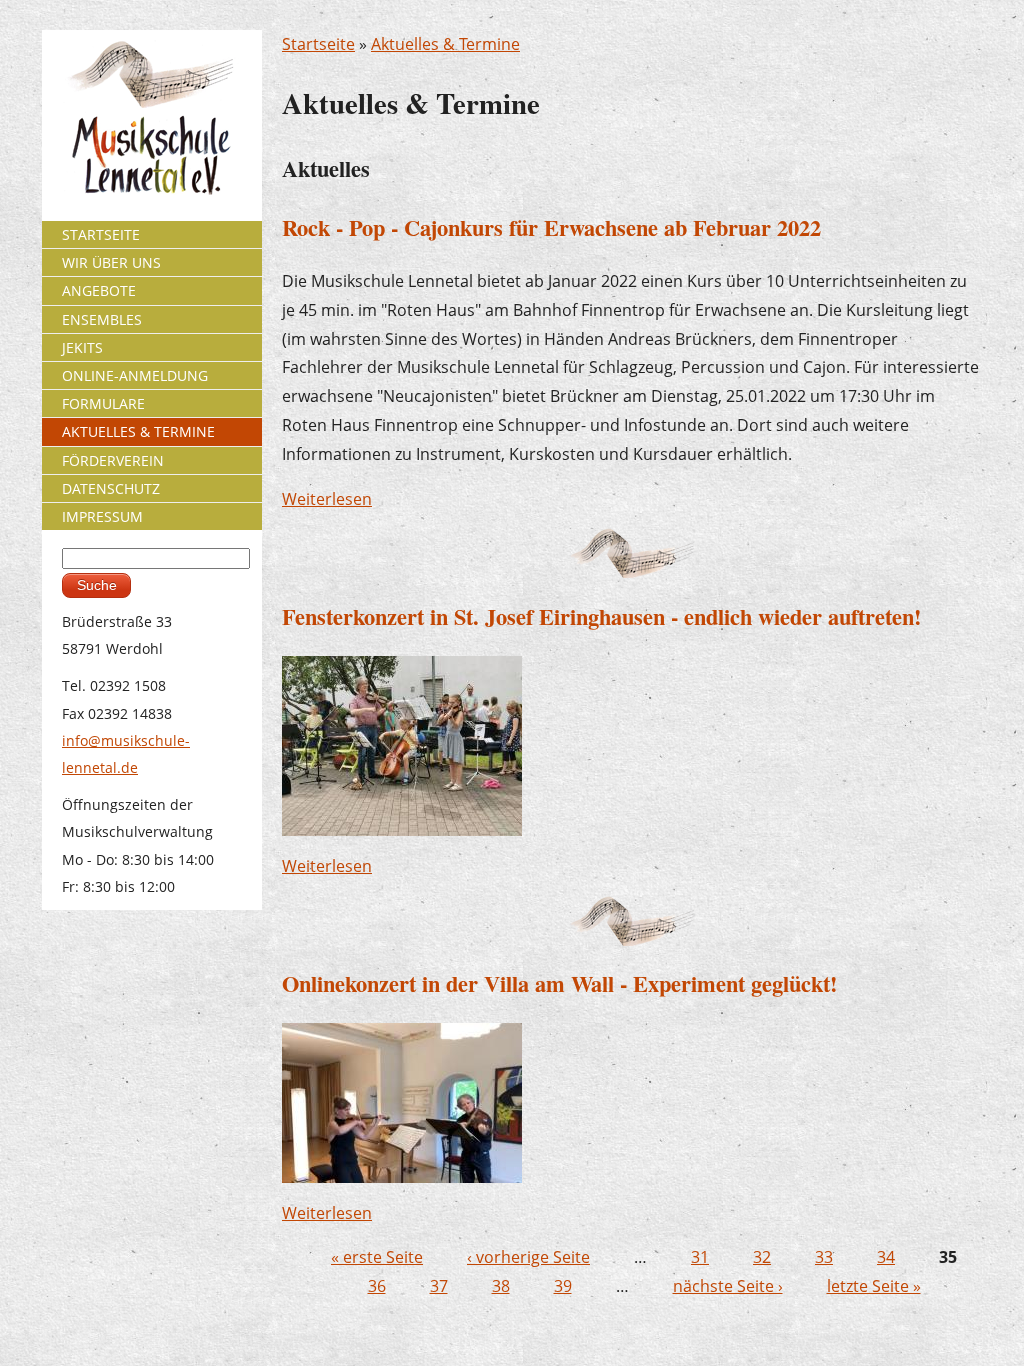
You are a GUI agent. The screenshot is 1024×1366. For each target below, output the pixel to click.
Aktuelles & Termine (445, 44)
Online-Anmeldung (135, 375)
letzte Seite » (874, 1286)
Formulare (103, 403)
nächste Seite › (728, 1286)
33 (824, 1257)
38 (501, 1286)
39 (563, 1286)
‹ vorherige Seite (528, 1257)
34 (886, 1257)
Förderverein (113, 460)
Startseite (318, 44)
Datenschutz (111, 488)
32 (762, 1257)
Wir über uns (111, 262)
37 (439, 1286)
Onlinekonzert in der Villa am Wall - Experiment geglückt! (559, 983)
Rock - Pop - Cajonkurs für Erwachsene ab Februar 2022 (551, 227)
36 (377, 1286)
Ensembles (102, 319)
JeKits (82, 347)
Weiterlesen (327, 499)
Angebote (99, 290)
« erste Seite (377, 1257)
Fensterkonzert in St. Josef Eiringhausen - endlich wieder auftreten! (601, 616)
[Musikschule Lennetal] (152, 116)
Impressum (102, 516)
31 (700, 1257)
